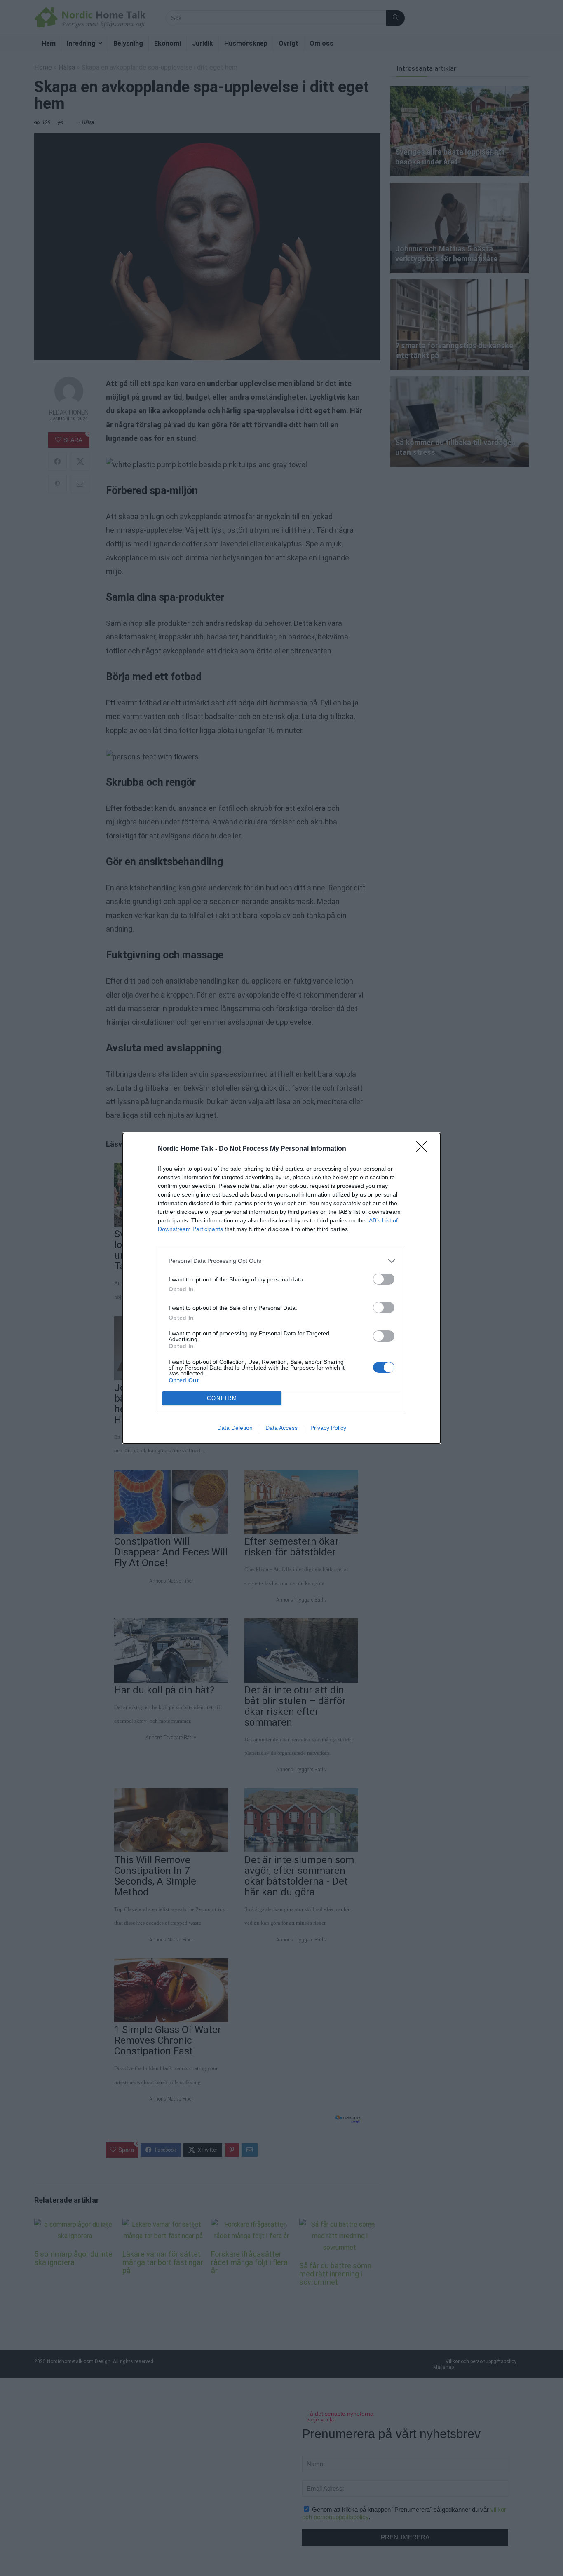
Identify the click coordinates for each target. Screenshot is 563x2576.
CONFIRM (222, 1398)
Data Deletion (235, 1428)
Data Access (281, 1428)
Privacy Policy (328, 1428)
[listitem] (281, 1261)
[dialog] (281, 1288)
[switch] (384, 1279)
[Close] (424, 1149)
